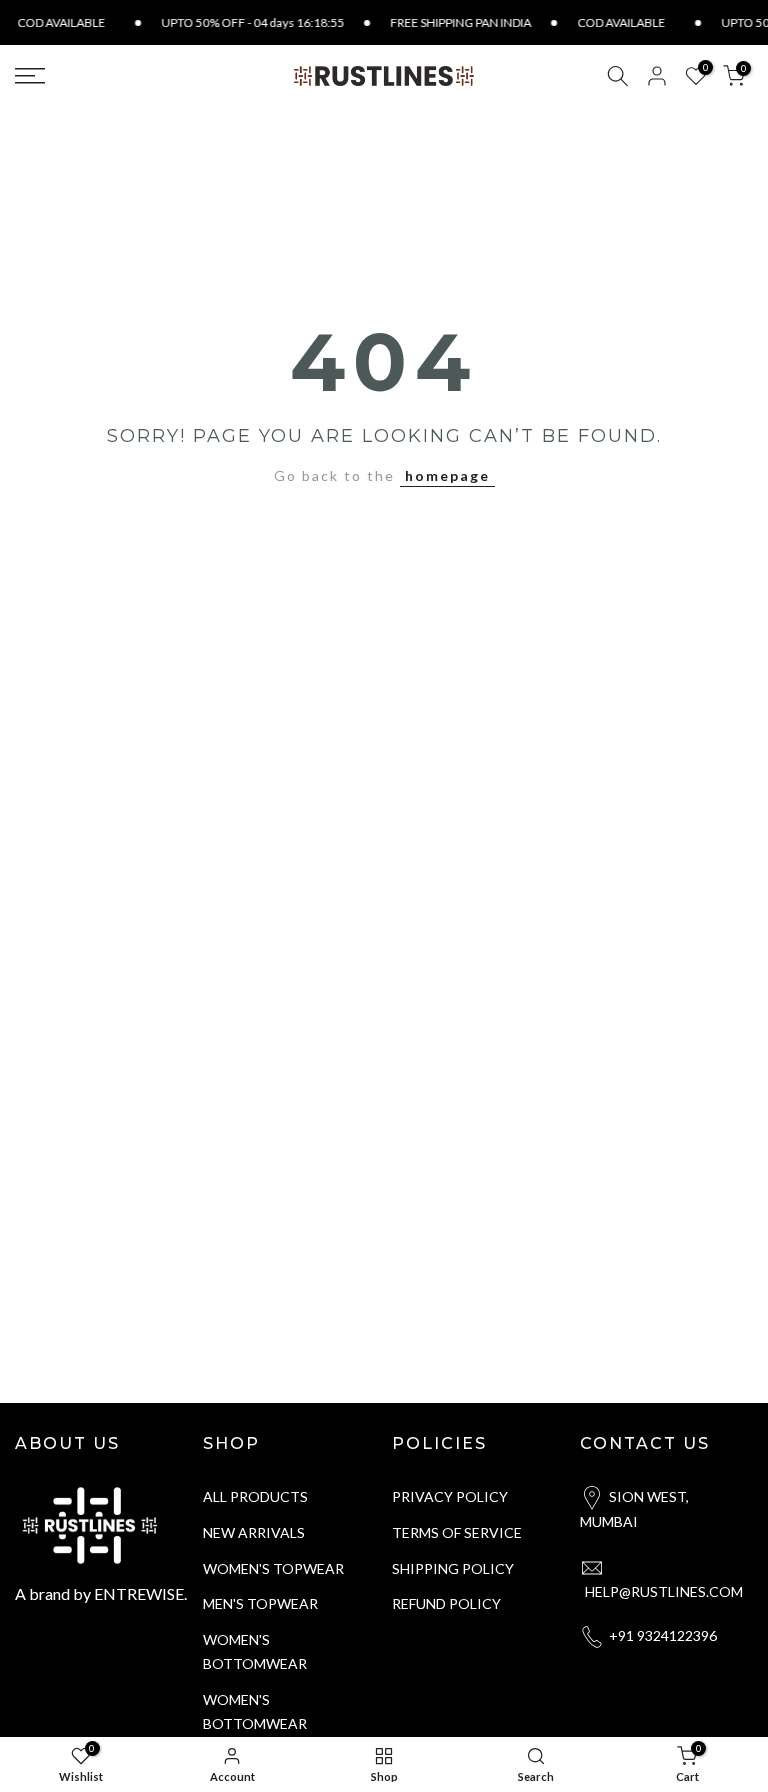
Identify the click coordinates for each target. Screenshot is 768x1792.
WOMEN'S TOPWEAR (273, 1568)
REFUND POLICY (446, 1603)
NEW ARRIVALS (254, 1532)
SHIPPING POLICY (453, 1568)
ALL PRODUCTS (255, 1496)
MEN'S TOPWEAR (260, 1603)
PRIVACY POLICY (450, 1496)
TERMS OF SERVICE (457, 1532)
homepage (447, 475)
